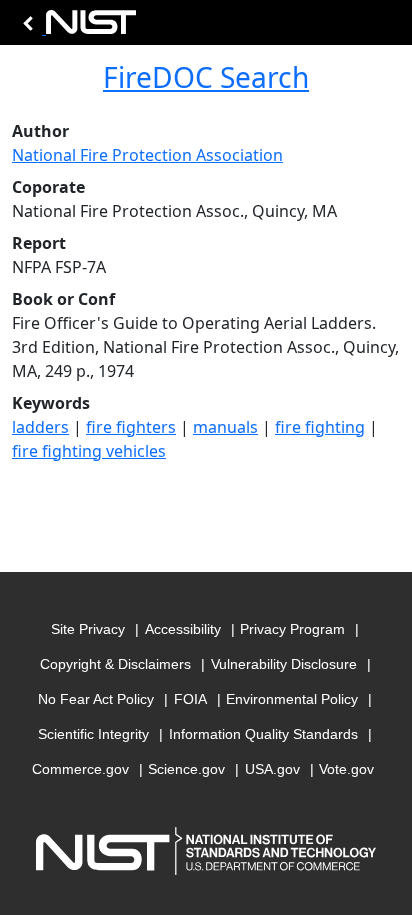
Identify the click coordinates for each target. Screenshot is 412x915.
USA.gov (272, 769)
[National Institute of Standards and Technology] (76, 27)
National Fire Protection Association (147, 155)
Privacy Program (292, 629)
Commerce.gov (80, 769)
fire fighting (320, 427)
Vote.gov (346, 769)
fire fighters (131, 427)
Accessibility (183, 629)
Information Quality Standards (263, 734)
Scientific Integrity (93, 734)
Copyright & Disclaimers (115, 664)
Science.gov (186, 769)
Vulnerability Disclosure (284, 664)
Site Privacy (88, 629)
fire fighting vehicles (89, 451)
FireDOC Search (206, 77)
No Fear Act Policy (96, 699)
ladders (40, 427)
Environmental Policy (292, 699)
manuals (225, 427)
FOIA (190, 699)
